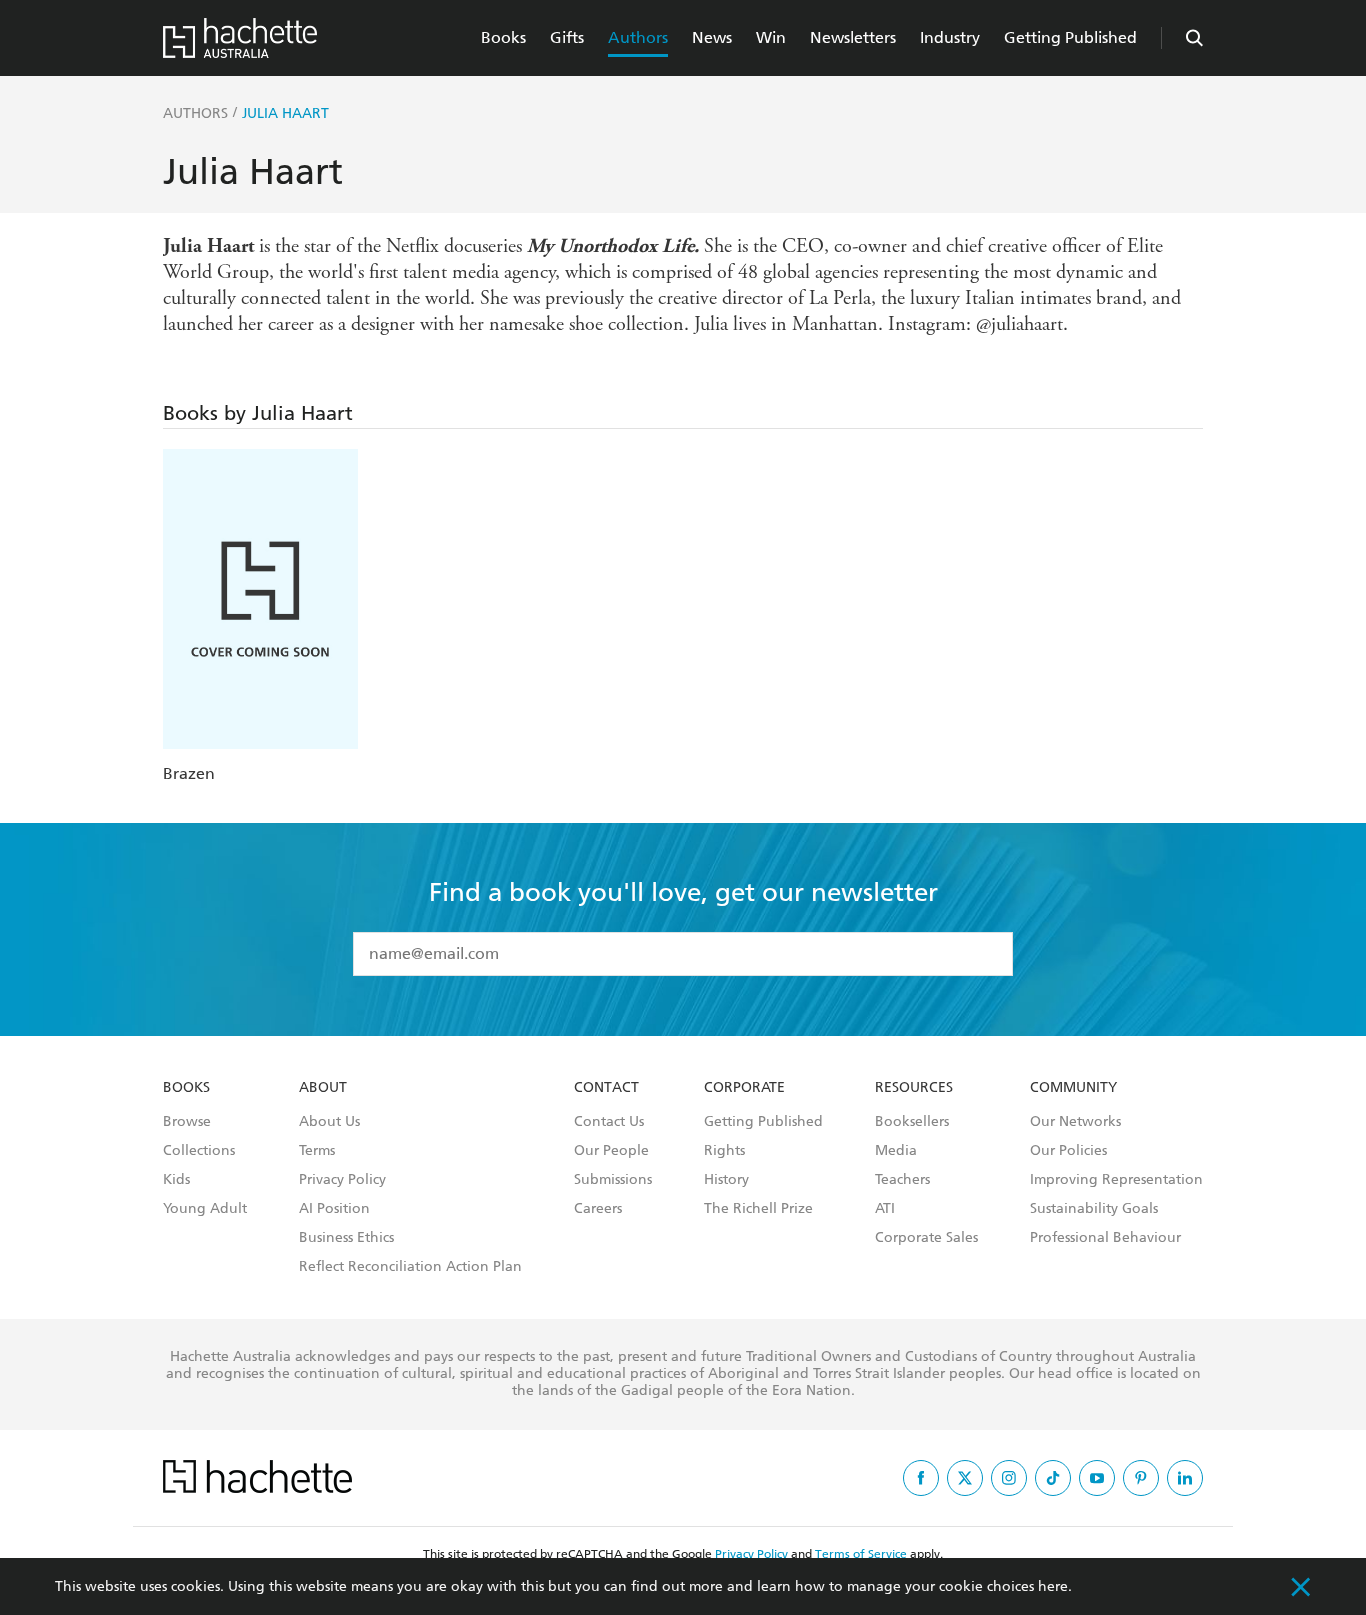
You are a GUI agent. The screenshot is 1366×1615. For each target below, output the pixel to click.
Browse (187, 1122)
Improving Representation (1116, 1180)
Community (1073, 1088)
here (1053, 1586)
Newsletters (853, 37)
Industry (950, 37)
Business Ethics (346, 1238)
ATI (885, 1209)
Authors (638, 37)
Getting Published (1070, 37)
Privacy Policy (342, 1180)
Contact (606, 1088)
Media (896, 1151)
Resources (914, 1088)
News (712, 37)
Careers (598, 1209)
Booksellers (912, 1122)
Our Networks (1075, 1122)
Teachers (902, 1180)
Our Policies (1068, 1151)
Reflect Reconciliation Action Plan (410, 1267)
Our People (611, 1151)
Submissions (613, 1180)
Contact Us (609, 1122)
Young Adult (205, 1209)
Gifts (567, 37)
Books (503, 37)
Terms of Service (861, 1554)
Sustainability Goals (1094, 1209)
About (323, 1088)
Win (771, 37)
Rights (724, 1151)
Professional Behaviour (1105, 1238)
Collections (199, 1151)
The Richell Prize (758, 1209)
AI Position (334, 1209)
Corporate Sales (926, 1238)
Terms (317, 1151)
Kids (176, 1180)
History (726, 1180)
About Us (329, 1122)
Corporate (744, 1088)
